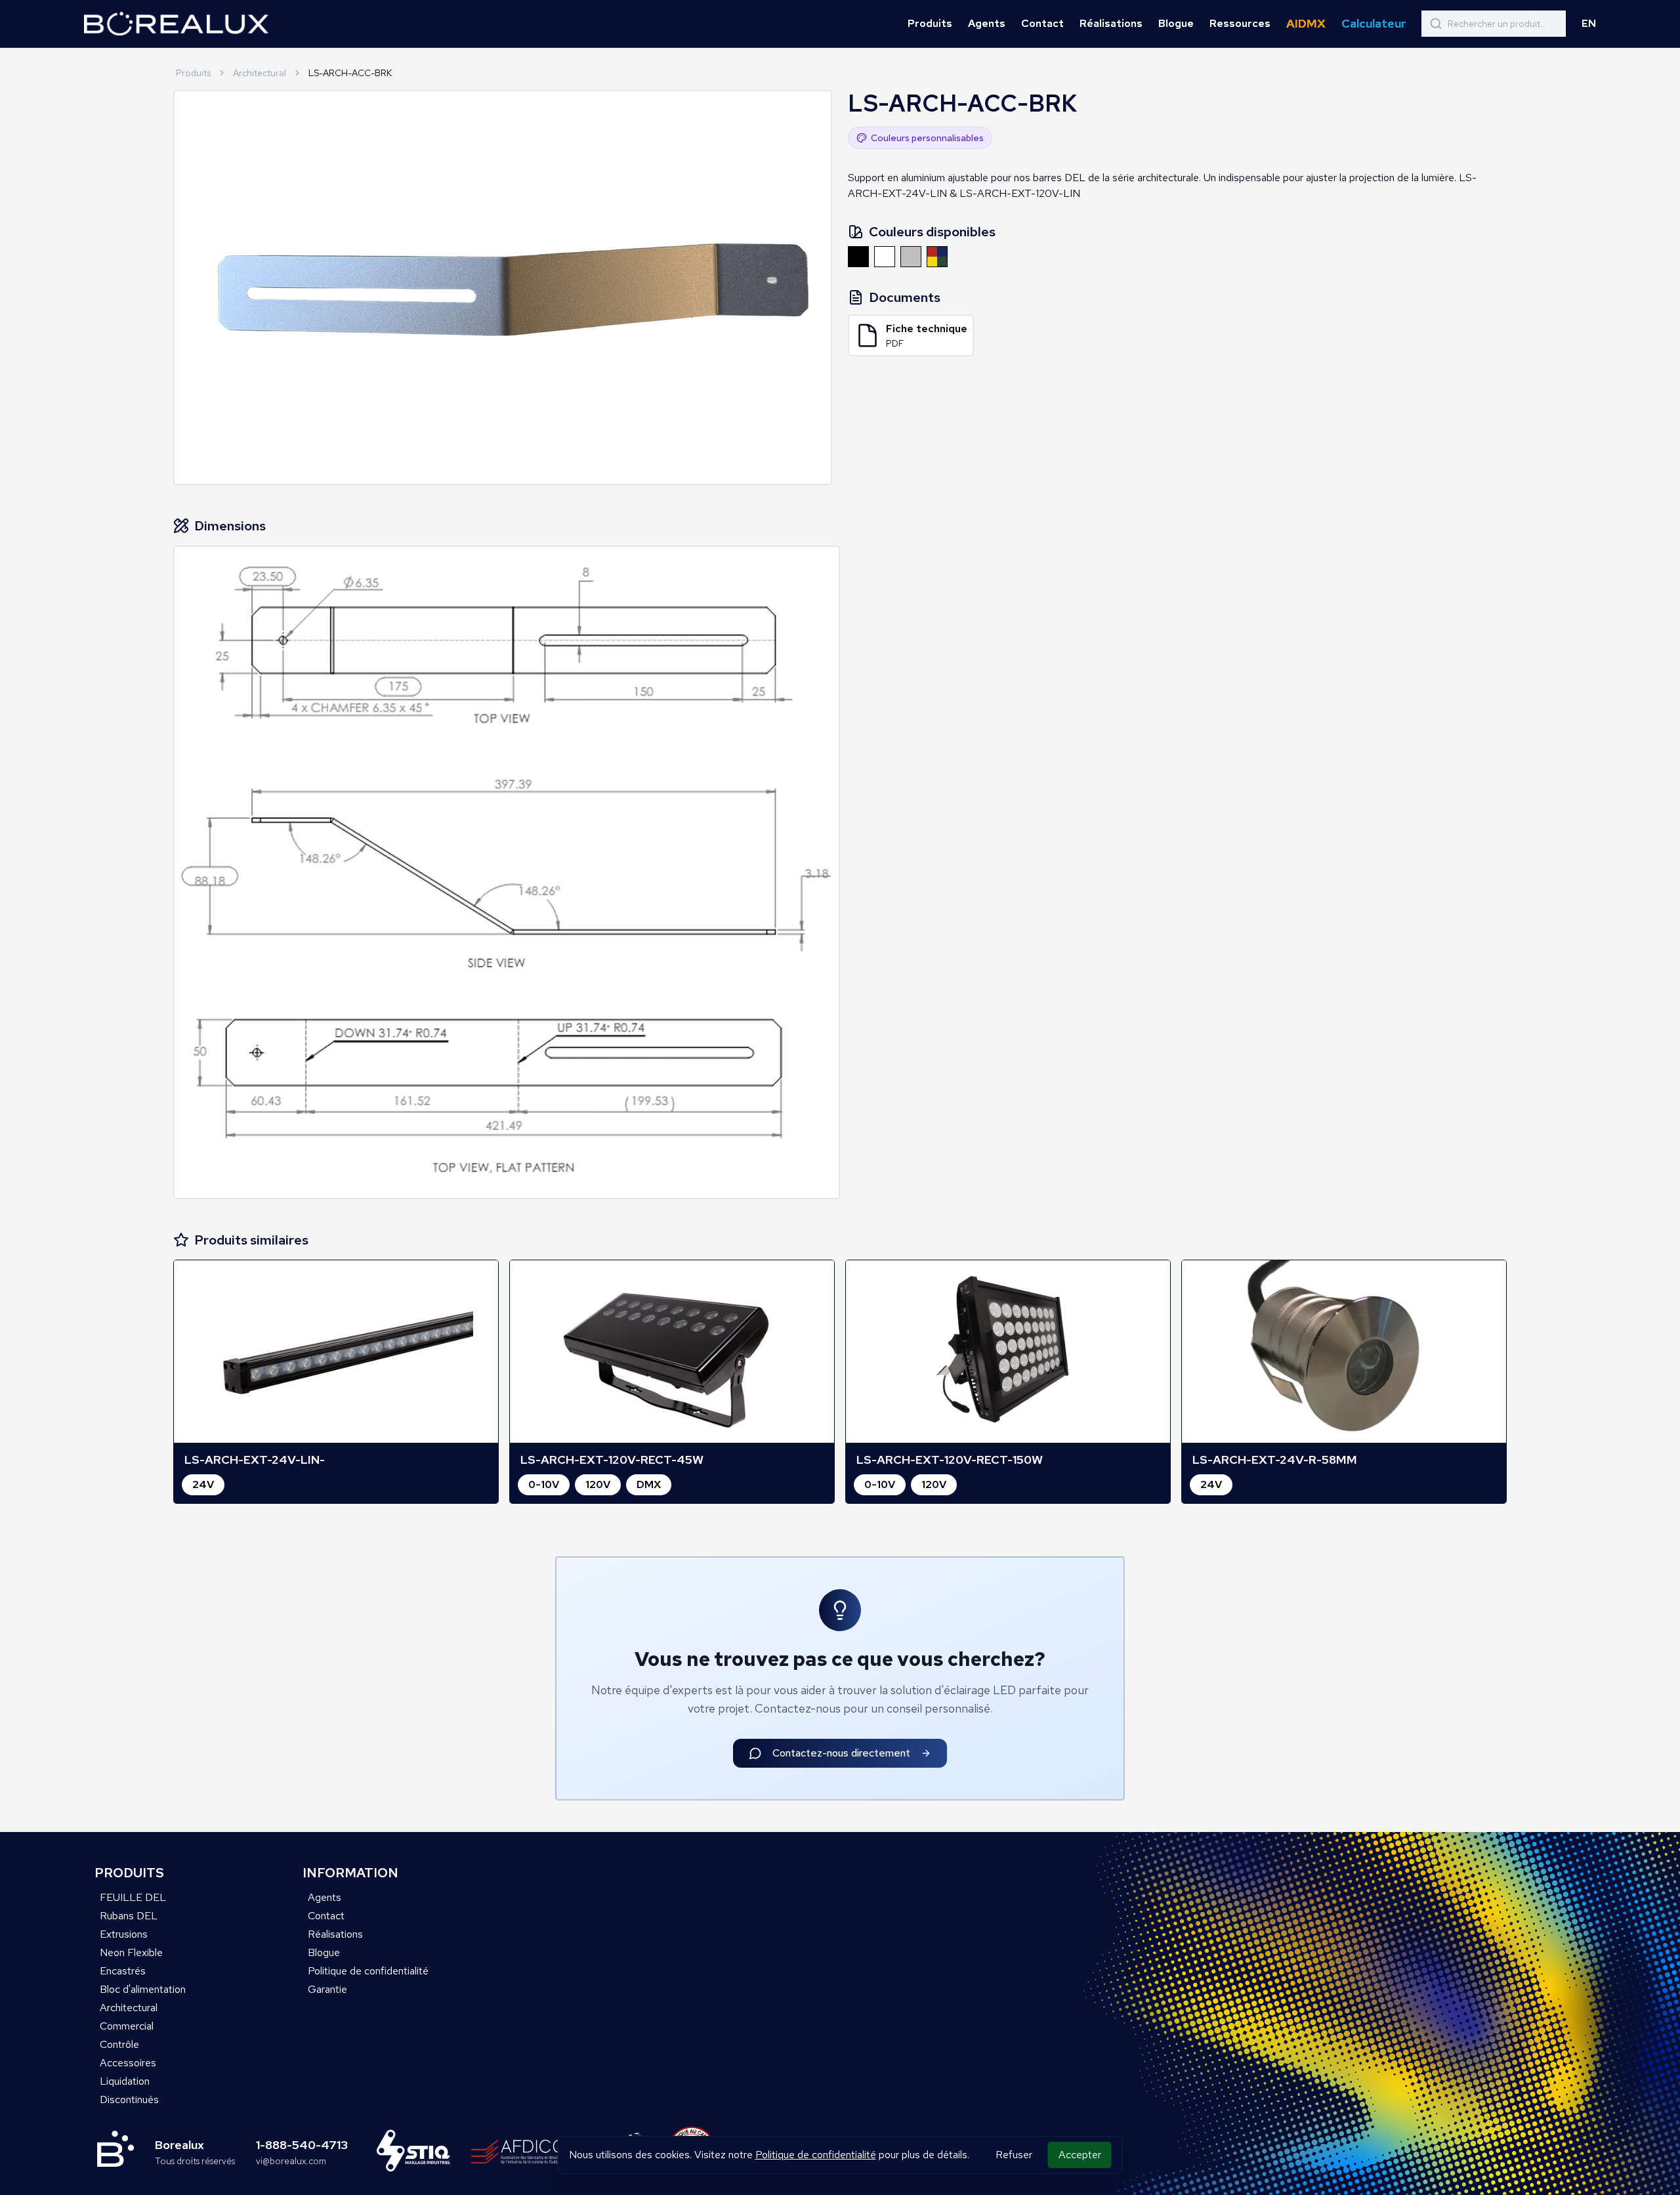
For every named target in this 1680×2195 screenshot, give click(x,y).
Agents (987, 23)
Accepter (1080, 2155)
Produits (930, 23)
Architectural (260, 73)
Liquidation (125, 2081)
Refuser (1014, 2155)
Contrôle (119, 2044)
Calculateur (1374, 23)
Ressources (1240, 23)
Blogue (1176, 23)
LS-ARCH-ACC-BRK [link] (350, 73)
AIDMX (1306, 23)
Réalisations (1111, 23)
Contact (1042, 23)
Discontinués (129, 2099)
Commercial (127, 2026)
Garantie (327, 1989)
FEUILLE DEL (133, 1897)
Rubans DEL (129, 1916)
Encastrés (123, 1971)
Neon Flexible (131, 1952)
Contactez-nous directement (841, 1753)
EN (1589, 23)
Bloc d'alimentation (143, 1989)
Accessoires (128, 2063)
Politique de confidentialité (816, 2155)
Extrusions (124, 1934)
